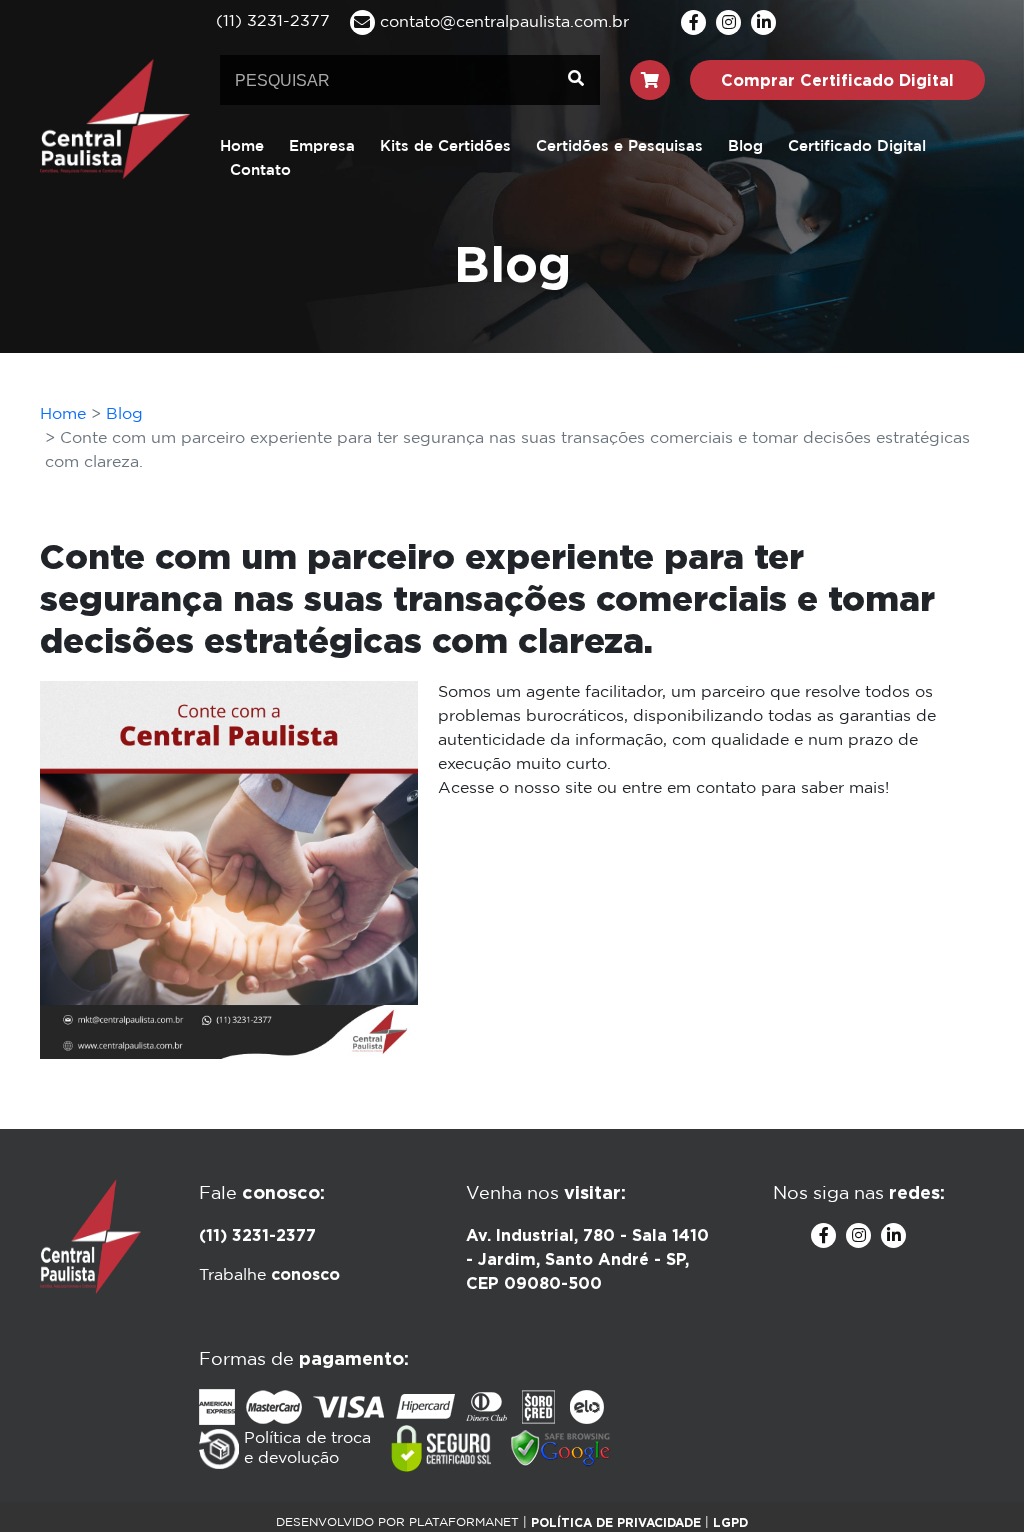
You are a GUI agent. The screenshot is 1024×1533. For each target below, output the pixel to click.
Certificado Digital (857, 146)
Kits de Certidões (445, 146)
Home (242, 146)
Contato (260, 170)
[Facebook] (693, 22)
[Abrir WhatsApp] (974, 1482)
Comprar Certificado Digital (837, 80)
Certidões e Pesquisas (619, 146)
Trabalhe (269, 1275)
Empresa (322, 146)
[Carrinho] (650, 80)
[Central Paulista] (115, 118)
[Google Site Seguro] (561, 1449)
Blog (745, 146)
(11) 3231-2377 (257, 1235)
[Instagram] (728, 22)
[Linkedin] (763, 22)
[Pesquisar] (576, 80)
